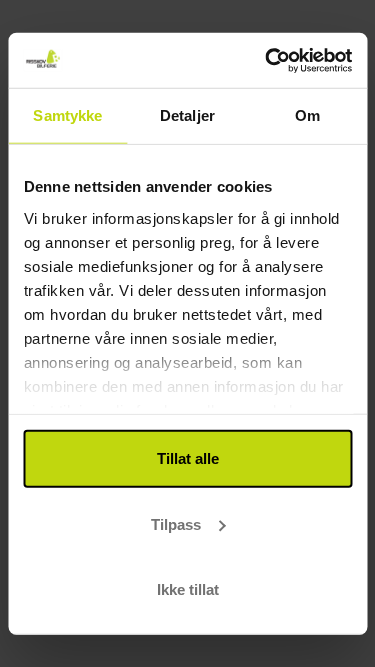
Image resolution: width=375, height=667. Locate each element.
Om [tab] (307, 115)
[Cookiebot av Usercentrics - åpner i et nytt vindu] (267, 60)
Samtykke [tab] (67, 115)
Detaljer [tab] (187, 115)
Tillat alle (188, 458)
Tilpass (176, 523)
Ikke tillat (188, 589)
